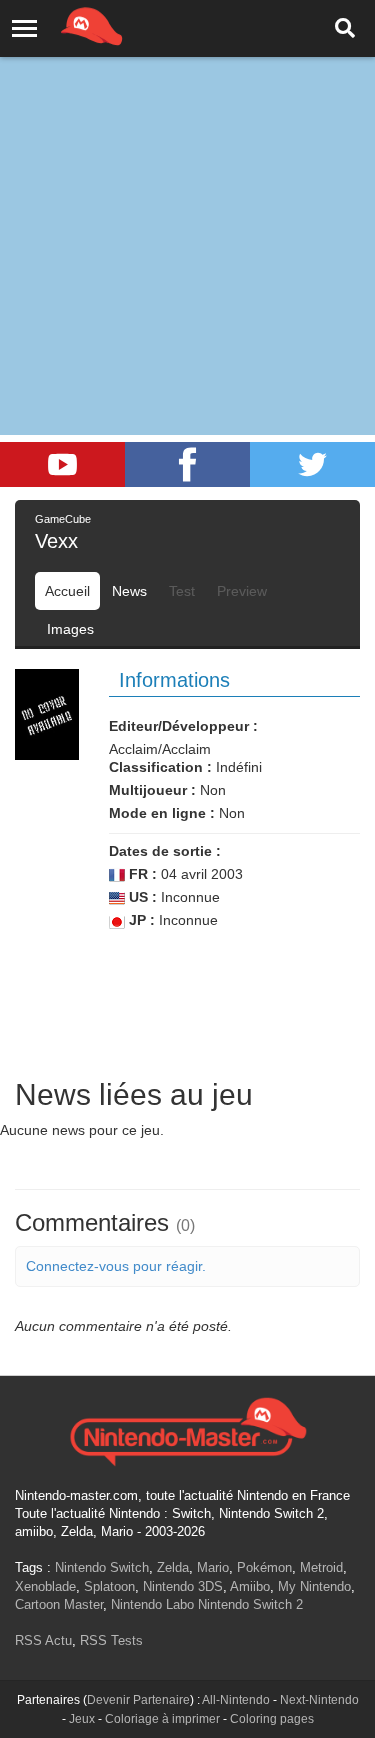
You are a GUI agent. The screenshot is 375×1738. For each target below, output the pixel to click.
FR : (141, 874)
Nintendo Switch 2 (250, 1604)
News (129, 591)
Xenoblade (45, 1586)
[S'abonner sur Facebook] (187, 464)
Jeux (82, 1719)
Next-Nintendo (319, 1700)
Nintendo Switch (102, 1567)
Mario (213, 1567)
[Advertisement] (187, 197)
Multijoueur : (152, 790)
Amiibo (250, 1586)
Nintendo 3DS (183, 1586)
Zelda (173, 1567)
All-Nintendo (236, 1700)
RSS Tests (111, 1640)
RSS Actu (43, 1640)
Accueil (67, 591)
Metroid (321, 1567)
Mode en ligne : (162, 813)
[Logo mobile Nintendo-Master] (64, 25)
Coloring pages (272, 1719)
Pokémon (264, 1567)
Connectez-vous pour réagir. (116, 1266)
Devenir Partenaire (138, 1700)
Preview (242, 591)
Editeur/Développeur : (183, 726)
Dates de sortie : (165, 851)
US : (141, 897)
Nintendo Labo (152, 1604)
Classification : (160, 767)
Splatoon (109, 1586)
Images (70, 629)
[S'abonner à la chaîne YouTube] (62, 464)
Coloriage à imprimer (162, 1719)
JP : (140, 920)
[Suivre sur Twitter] (312, 464)
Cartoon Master (59, 1604)
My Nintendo (314, 1586)
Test (182, 591)
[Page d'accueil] (187, 1429)
